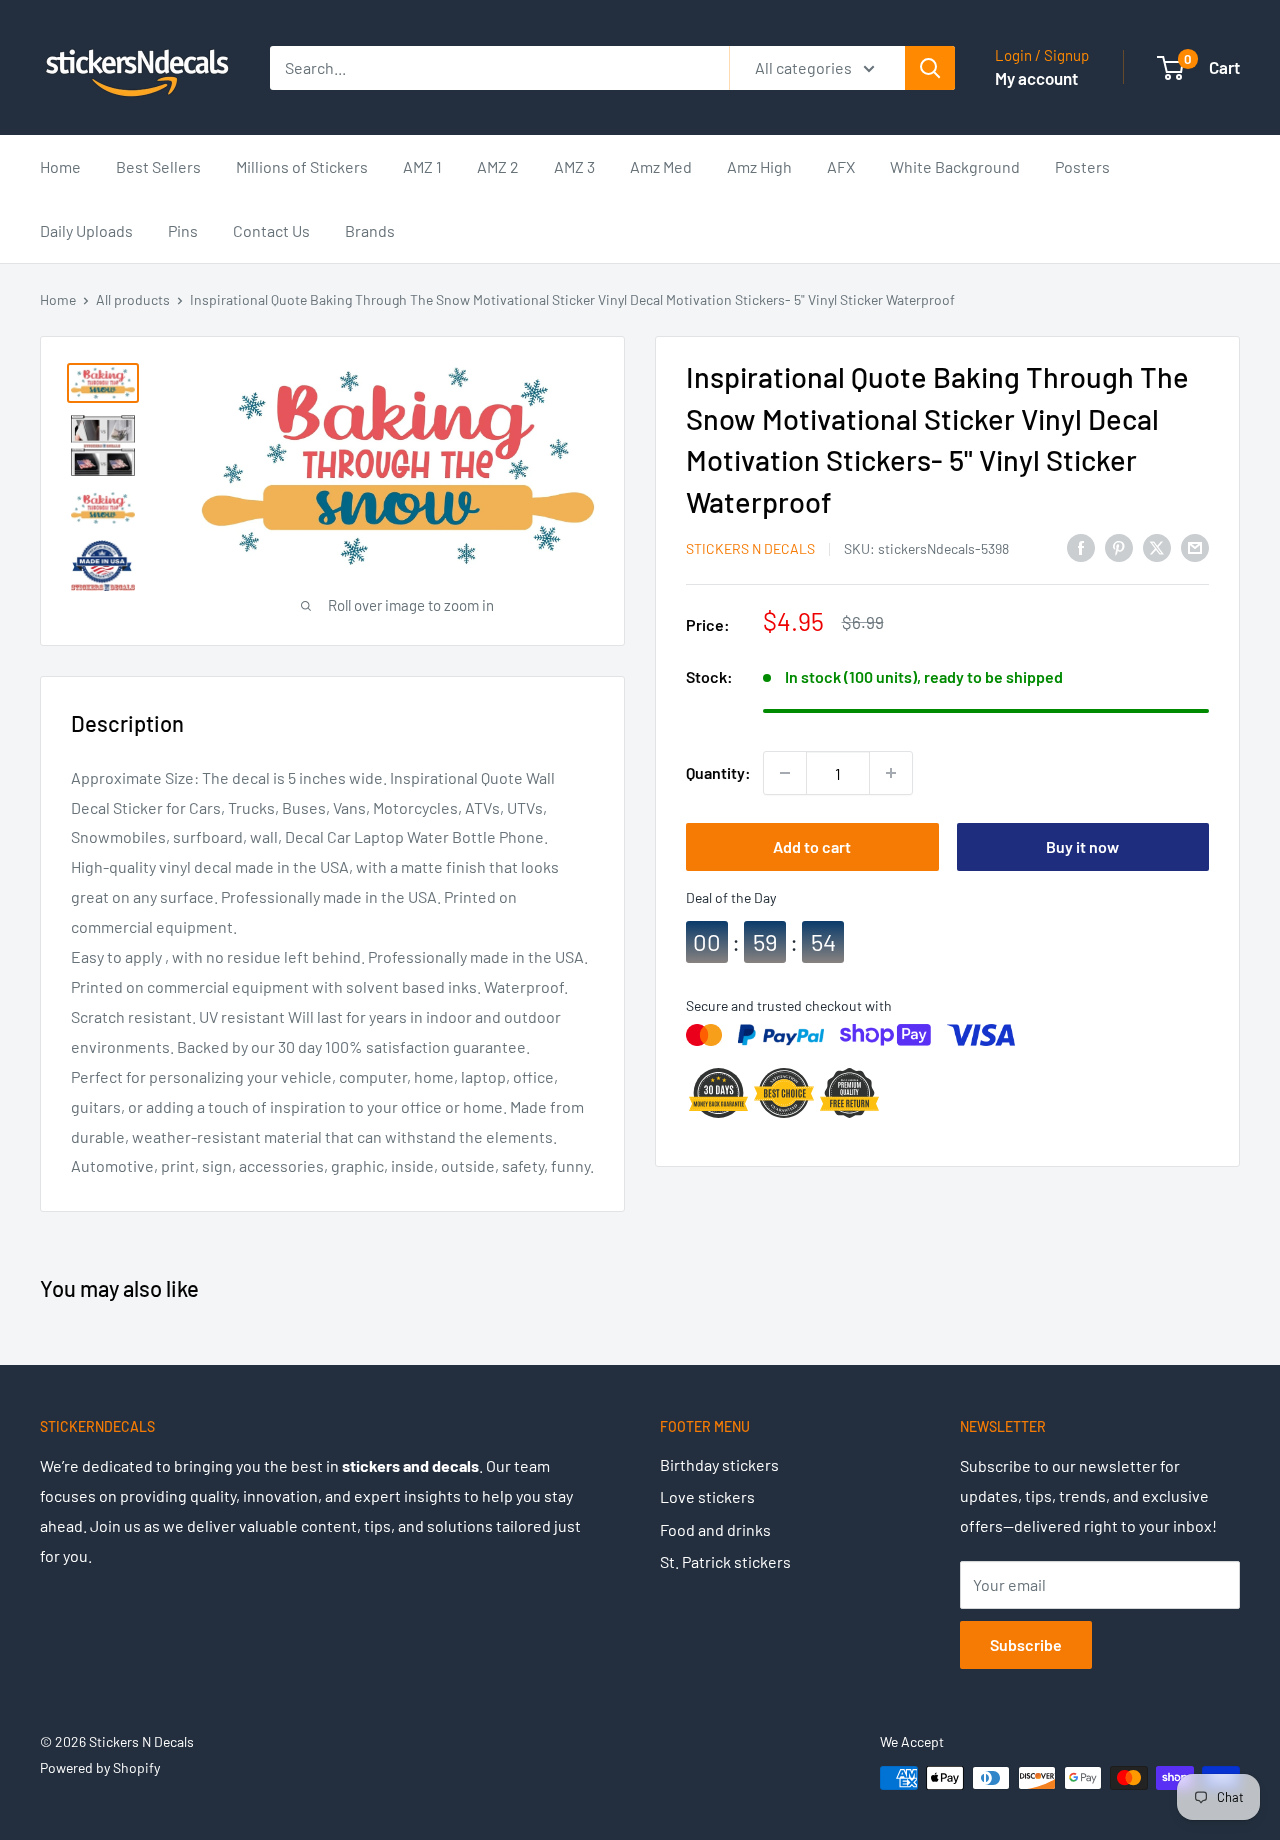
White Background (955, 166)
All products (133, 299)
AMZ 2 (498, 166)
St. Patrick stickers (725, 1561)
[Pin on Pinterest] (1119, 546)
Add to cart (812, 846)
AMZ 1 (422, 166)
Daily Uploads (86, 230)
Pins (183, 230)
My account (1036, 78)
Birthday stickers (719, 1464)
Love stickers (707, 1496)
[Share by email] (1195, 546)
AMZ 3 (574, 166)
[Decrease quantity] (785, 773)
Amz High (759, 166)
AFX (841, 166)
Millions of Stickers (302, 166)
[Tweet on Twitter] (1157, 546)
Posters (1082, 166)
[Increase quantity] (891, 773)
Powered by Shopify (100, 1767)
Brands (370, 230)
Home (60, 166)
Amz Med (661, 166)
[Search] (930, 68)
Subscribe (1026, 1644)
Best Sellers (158, 166)
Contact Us (271, 230)
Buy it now (1082, 846)
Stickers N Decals (750, 548)
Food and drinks (715, 1529)
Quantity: (718, 772)
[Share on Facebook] (1081, 546)
